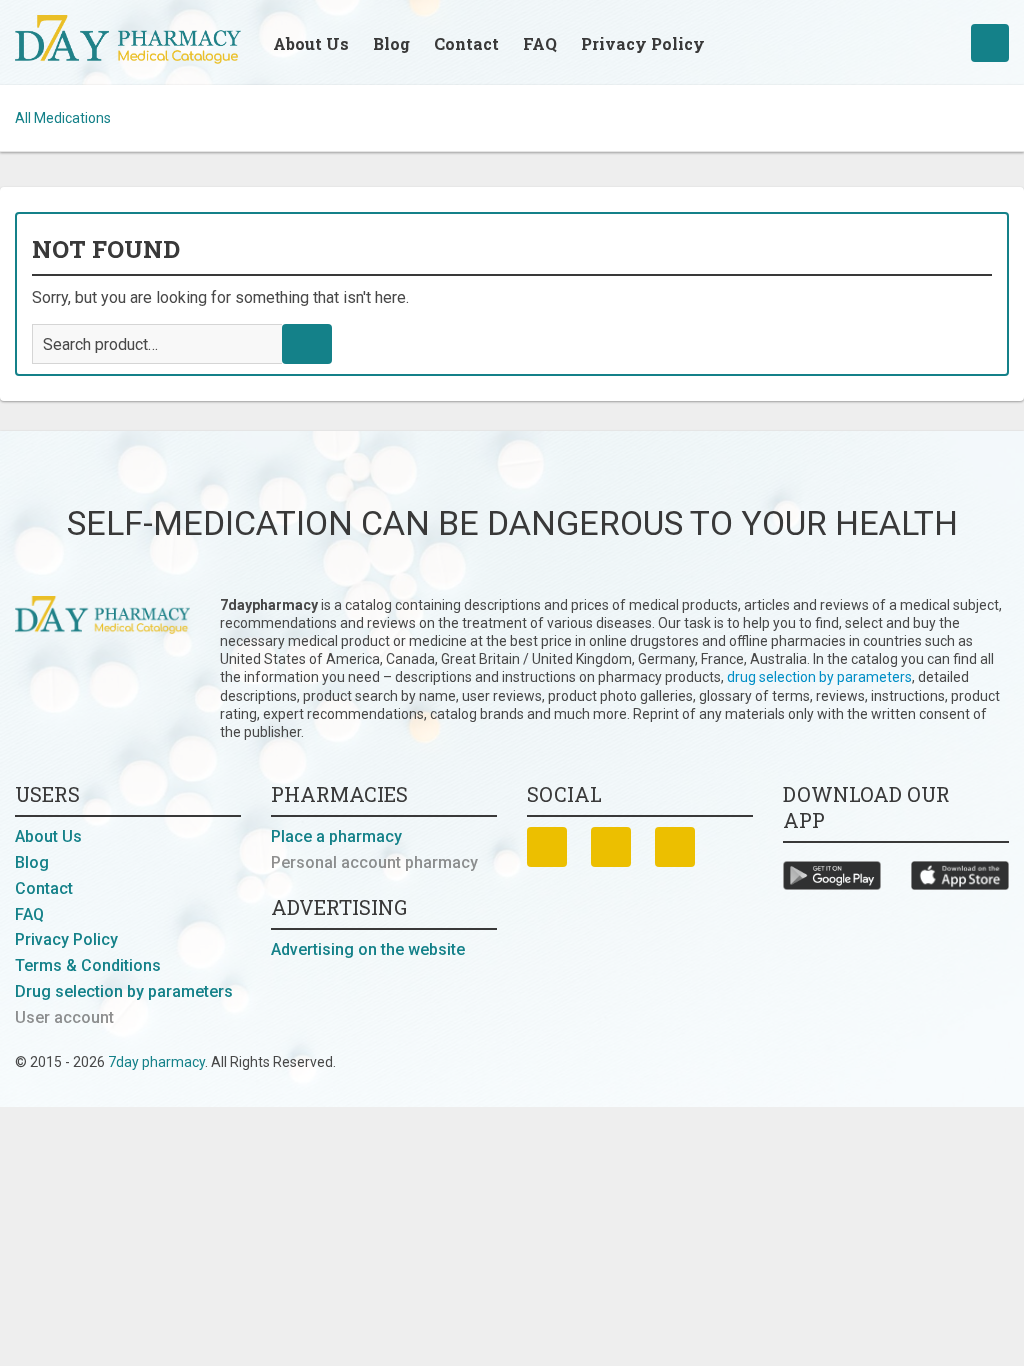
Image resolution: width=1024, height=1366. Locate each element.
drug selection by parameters (819, 677)
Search (307, 344)
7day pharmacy (156, 1062)
